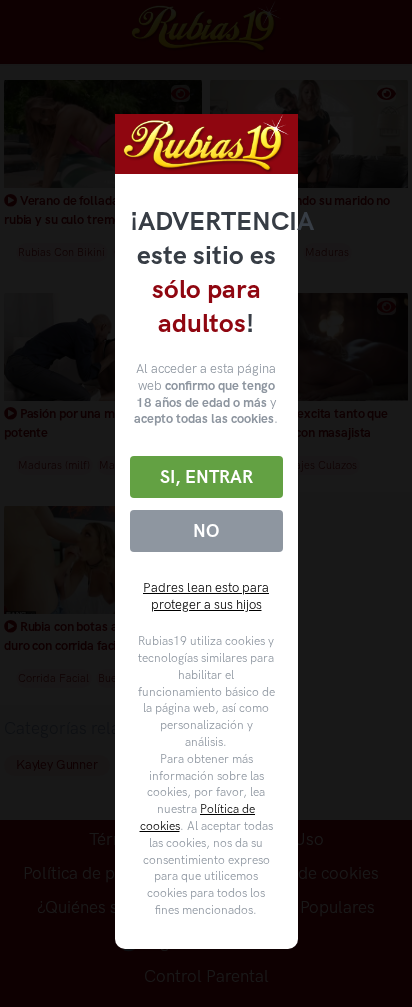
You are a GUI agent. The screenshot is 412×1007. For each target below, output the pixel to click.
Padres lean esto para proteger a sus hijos (206, 596)
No (206, 531)
